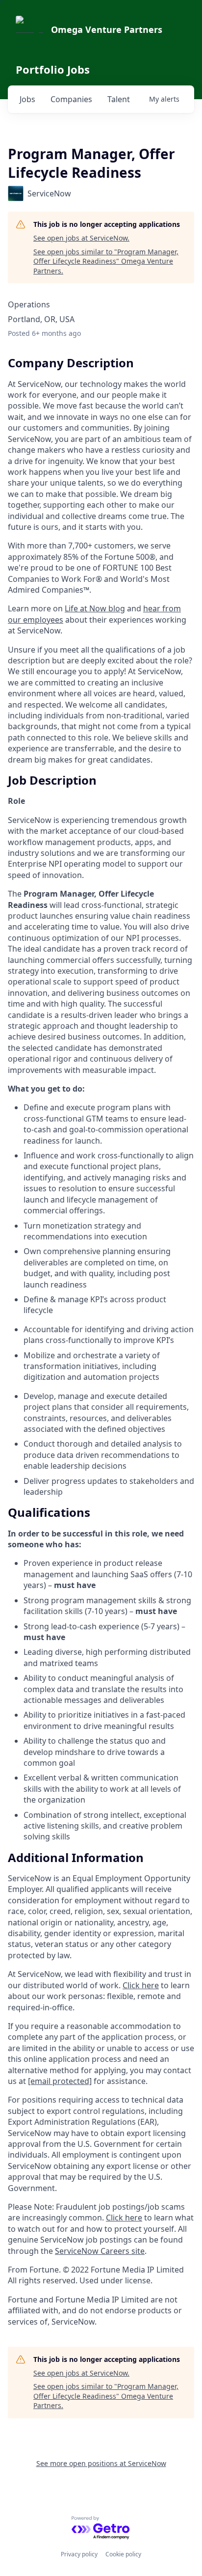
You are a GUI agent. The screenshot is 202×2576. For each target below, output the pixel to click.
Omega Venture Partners (107, 29)
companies (71, 99)
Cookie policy (123, 2554)
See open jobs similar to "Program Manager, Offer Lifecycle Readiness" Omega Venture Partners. (106, 261)
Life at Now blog (95, 608)
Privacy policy (79, 2554)
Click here (141, 1985)
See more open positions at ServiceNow (101, 2463)
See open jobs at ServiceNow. (81, 238)
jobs (27, 99)
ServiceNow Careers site (100, 2251)
